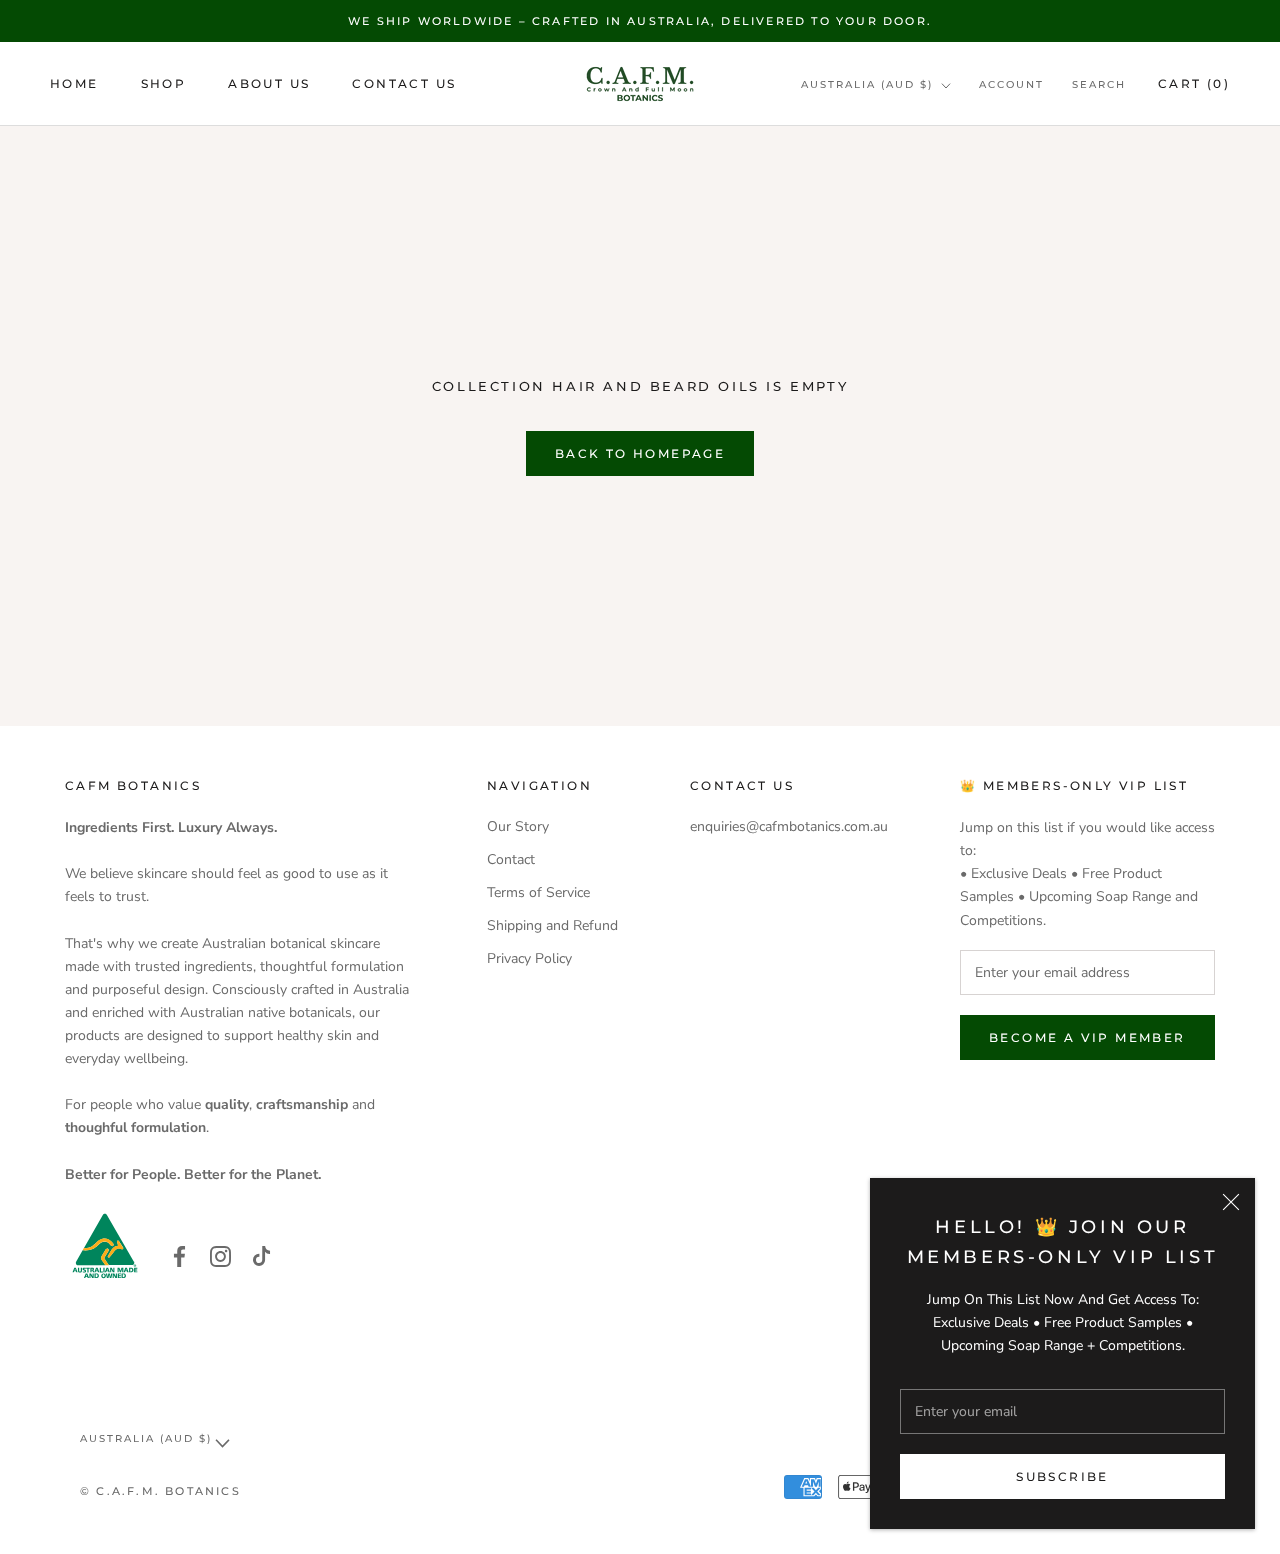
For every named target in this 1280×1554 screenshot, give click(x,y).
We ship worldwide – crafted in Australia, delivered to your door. (640, 21)
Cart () (1194, 83)
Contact (511, 859)
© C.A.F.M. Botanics (160, 1491)
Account (1011, 84)
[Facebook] (179, 1255)
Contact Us (404, 84)
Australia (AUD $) (867, 84)
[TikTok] (261, 1255)
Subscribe (1062, 1476)
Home (74, 84)
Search (1099, 84)
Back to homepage (640, 453)
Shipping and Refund (552, 925)
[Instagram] (220, 1255)
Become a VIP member (1087, 1037)
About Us (269, 84)
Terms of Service (538, 892)
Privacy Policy (529, 958)
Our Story (518, 826)
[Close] (1231, 1202)
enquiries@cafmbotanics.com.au (789, 826)
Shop (164, 84)
